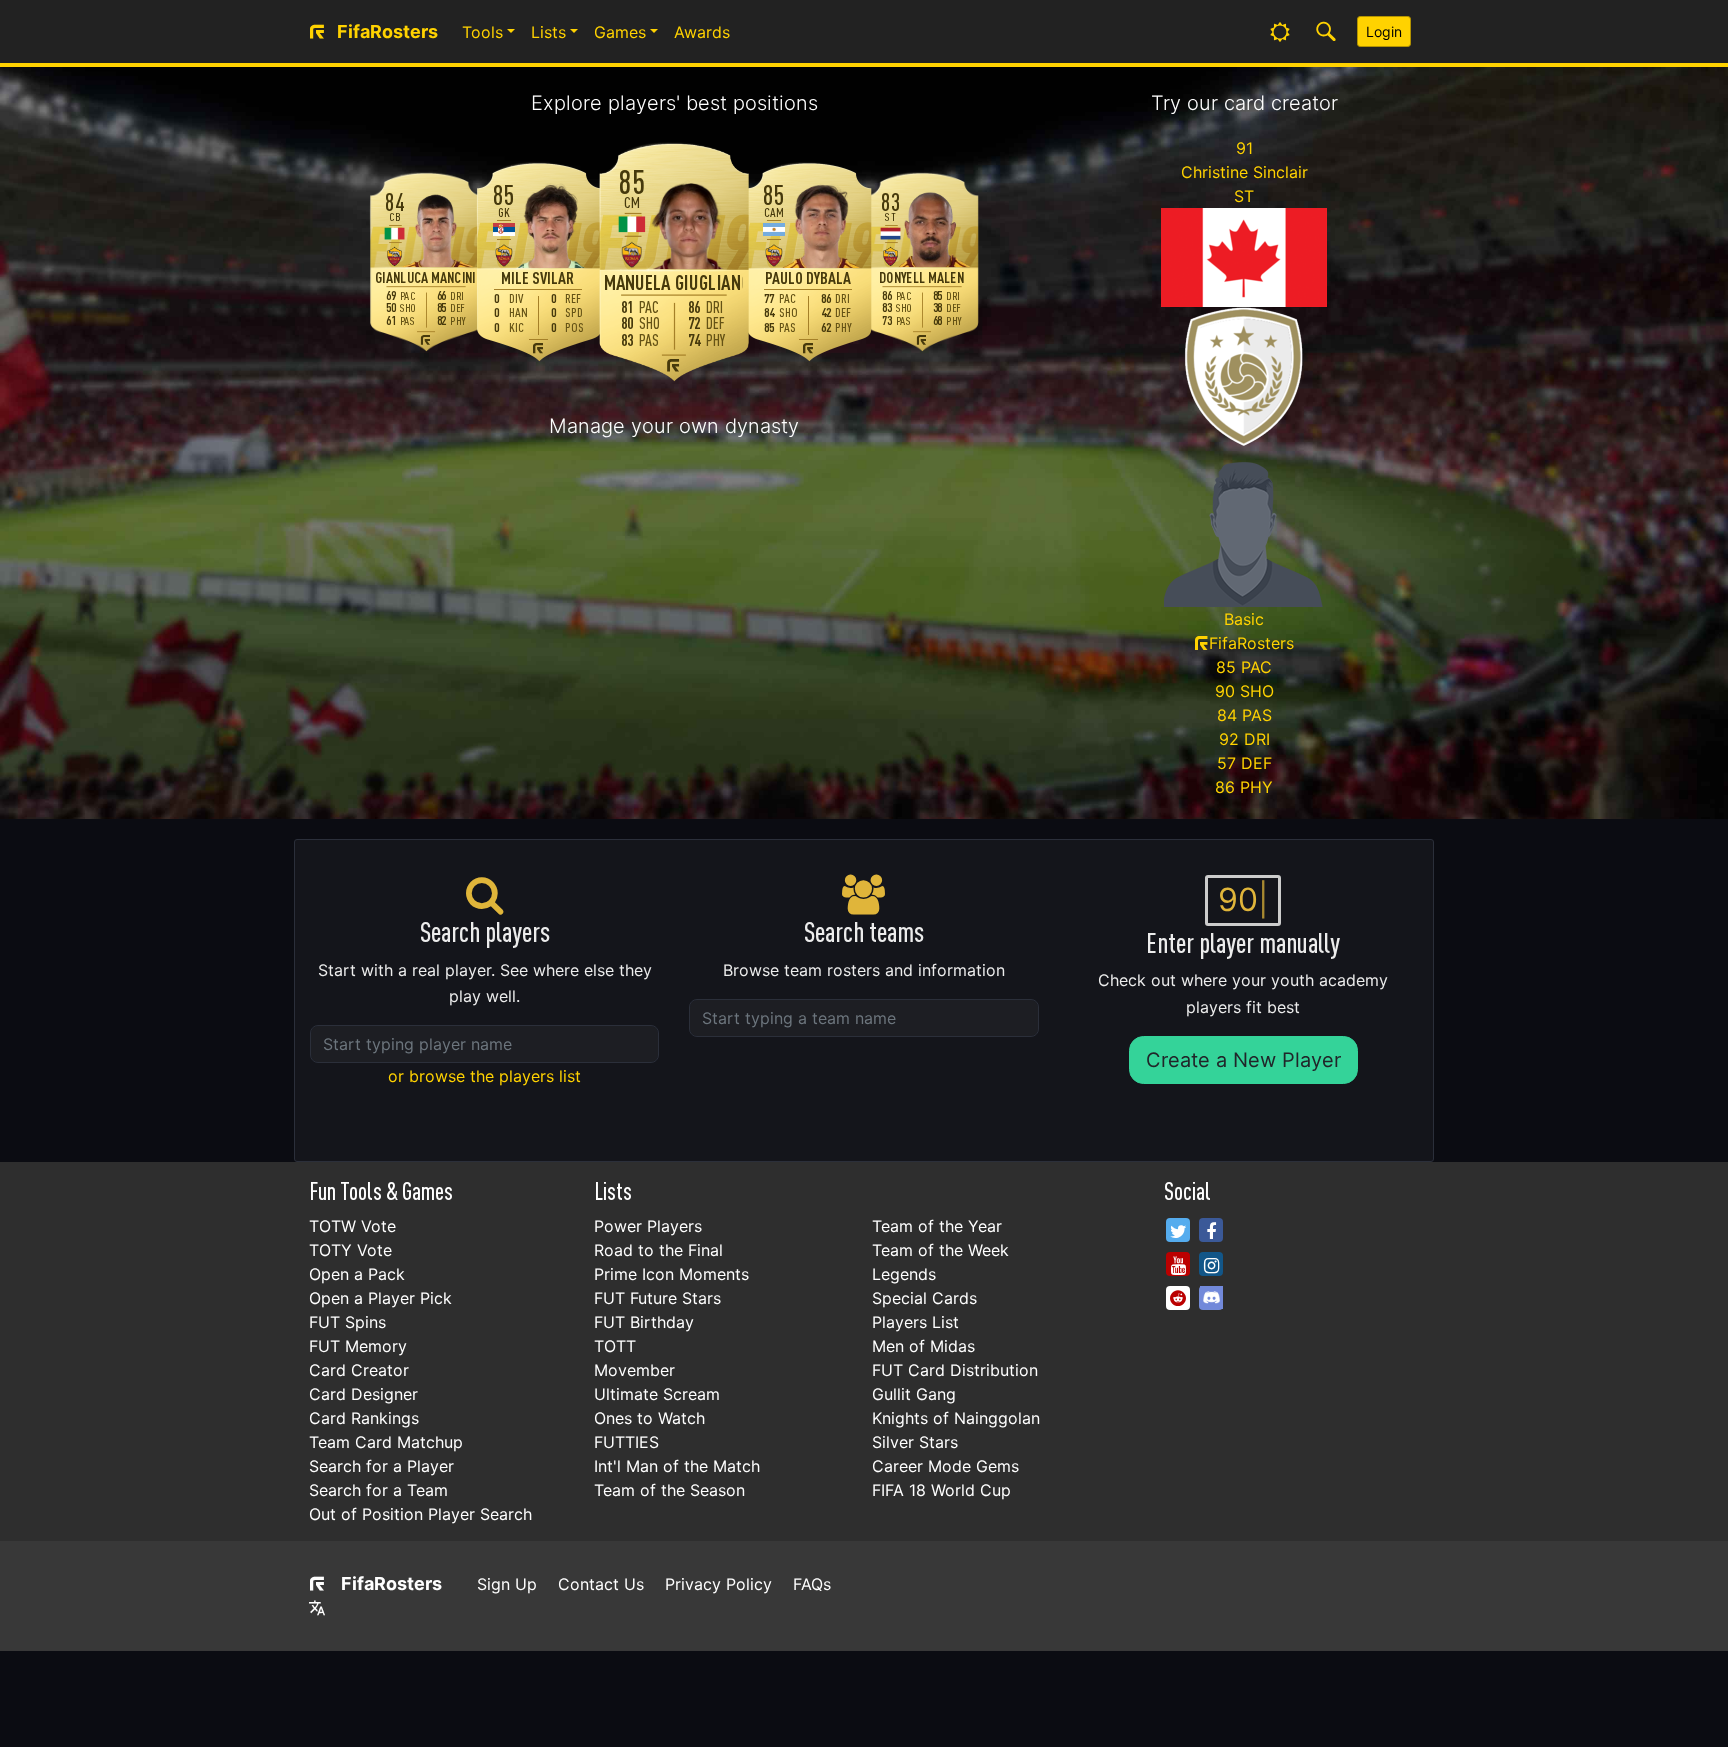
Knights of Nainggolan (956, 1418)
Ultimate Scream (657, 1394)
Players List (915, 1322)
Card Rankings (364, 1418)
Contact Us (601, 1584)
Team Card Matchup (386, 1442)
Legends (904, 1274)
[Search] (1326, 32)
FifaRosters (391, 1583)
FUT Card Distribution (955, 1370)
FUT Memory (358, 1346)
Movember (634, 1370)
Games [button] (620, 32)
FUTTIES (626, 1442)
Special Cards (924, 1298)
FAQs (812, 1584)
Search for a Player (381, 1466)
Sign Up (507, 1584)
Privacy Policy (718, 1584)
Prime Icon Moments (671, 1274)
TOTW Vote (352, 1226)
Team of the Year (937, 1226)
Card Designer (363, 1394)
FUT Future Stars (657, 1298)
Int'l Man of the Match (677, 1466)
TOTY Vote (350, 1250)
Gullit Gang (914, 1394)
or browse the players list (484, 1076)
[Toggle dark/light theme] (1280, 32)
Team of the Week (940, 1250)
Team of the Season (669, 1490)
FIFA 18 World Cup (941, 1490)
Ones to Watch (649, 1418)
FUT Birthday (644, 1322)
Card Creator (359, 1370)
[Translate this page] (317, 1608)
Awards (702, 32)
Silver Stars (915, 1442)
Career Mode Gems (945, 1466)
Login (1384, 31)
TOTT (615, 1346)
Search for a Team (378, 1490)
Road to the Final (658, 1250)
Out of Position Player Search (420, 1514)
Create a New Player (1243, 1060)
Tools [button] (482, 32)
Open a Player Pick (380, 1298)
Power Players (648, 1226)
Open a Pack (357, 1274)
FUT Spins (347, 1322)
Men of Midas (923, 1346)
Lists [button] (548, 32)
